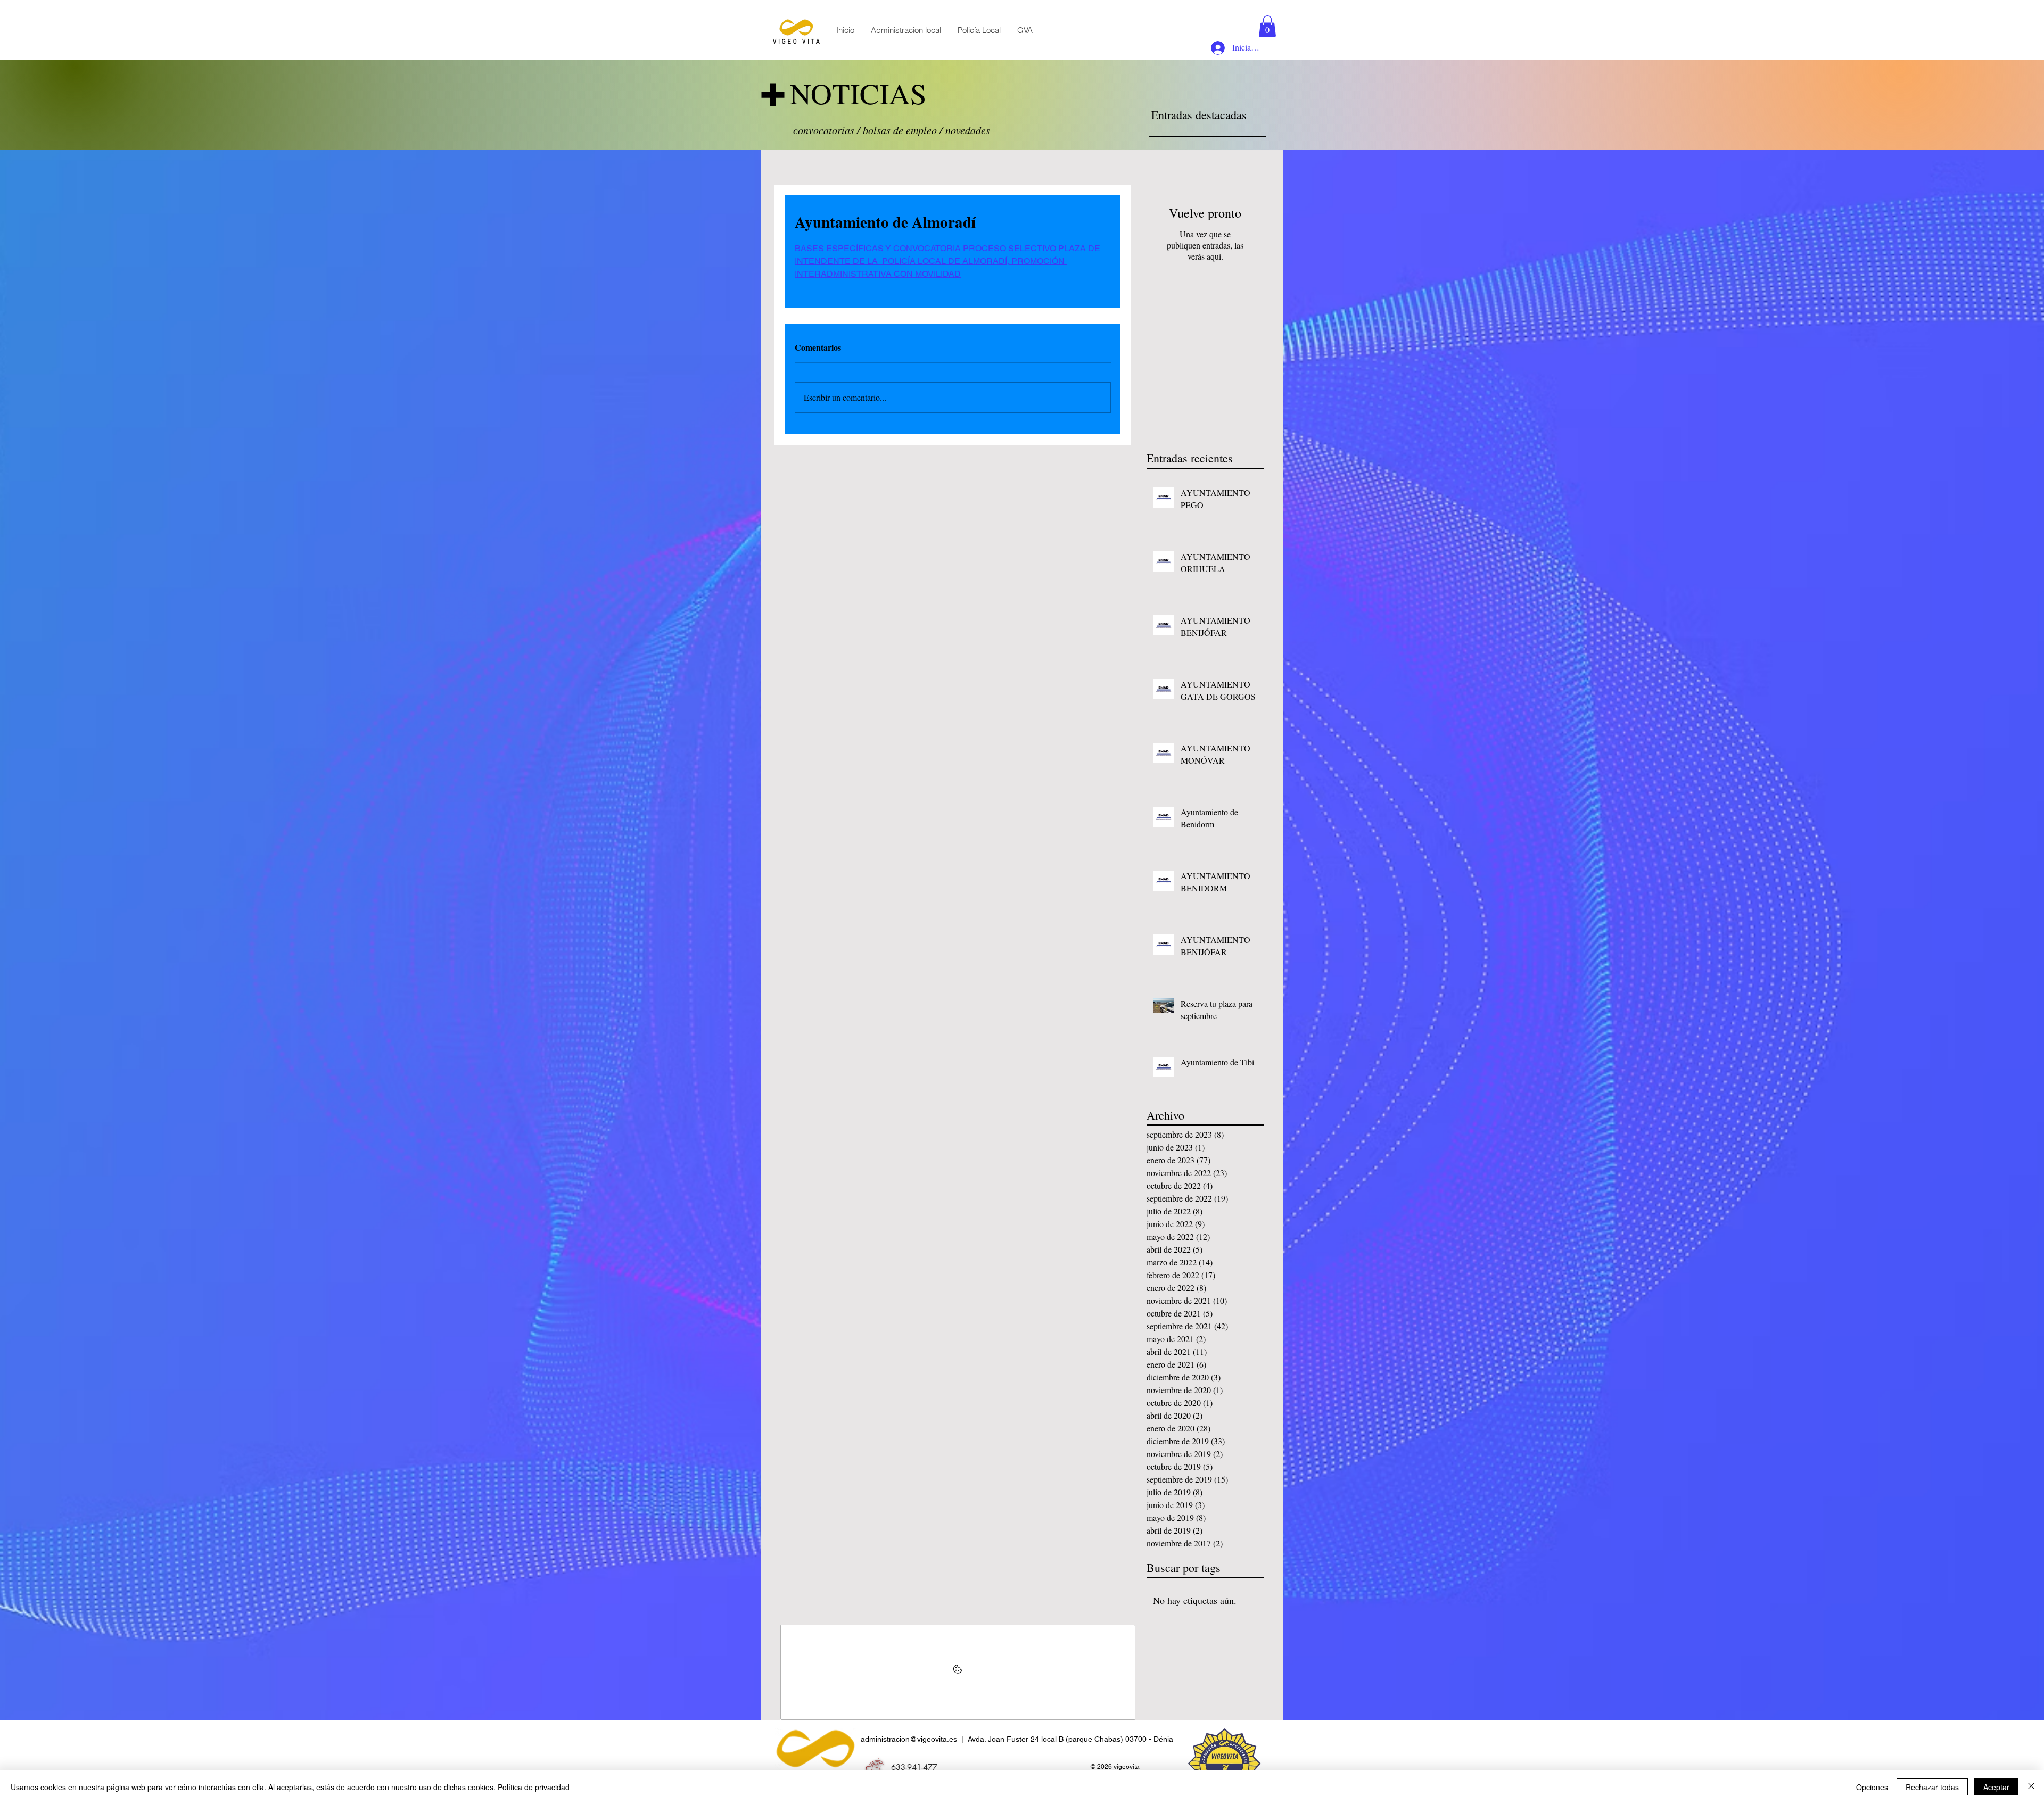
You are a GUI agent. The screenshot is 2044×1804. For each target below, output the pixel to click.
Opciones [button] (1872, 1787)
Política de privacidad (534, 1787)
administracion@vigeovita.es (909, 1739)
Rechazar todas (1932, 1787)
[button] (1267, 26)
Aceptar (1996, 1787)
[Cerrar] (2031, 1787)
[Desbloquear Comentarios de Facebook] (958, 1672)
